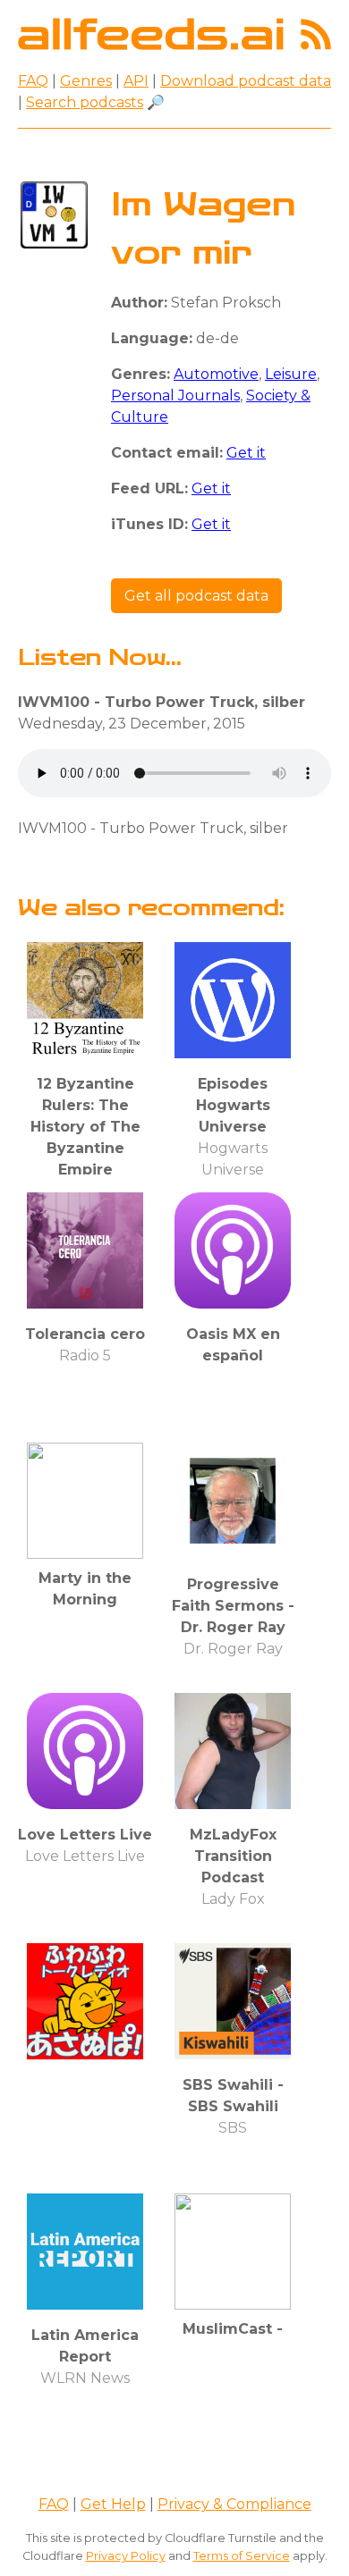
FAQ (33, 81)
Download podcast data (246, 81)
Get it (246, 453)
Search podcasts (85, 102)
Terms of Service (242, 2556)
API (136, 81)
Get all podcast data (196, 596)
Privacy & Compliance (234, 2504)
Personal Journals (175, 396)
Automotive (216, 374)
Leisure (291, 374)
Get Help (113, 2504)
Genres (86, 81)
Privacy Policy (126, 2556)
